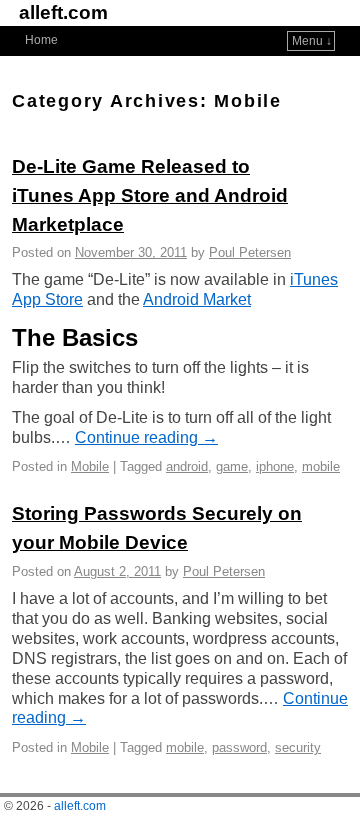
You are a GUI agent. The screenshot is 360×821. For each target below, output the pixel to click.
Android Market (197, 299)
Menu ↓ (312, 41)
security (298, 747)
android (187, 466)
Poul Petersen (250, 252)
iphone (275, 466)
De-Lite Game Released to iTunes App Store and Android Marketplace (150, 195)
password (239, 747)
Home (41, 40)
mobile (321, 466)
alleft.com (63, 12)
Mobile (90, 466)
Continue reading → (146, 437)
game (232, 466)
